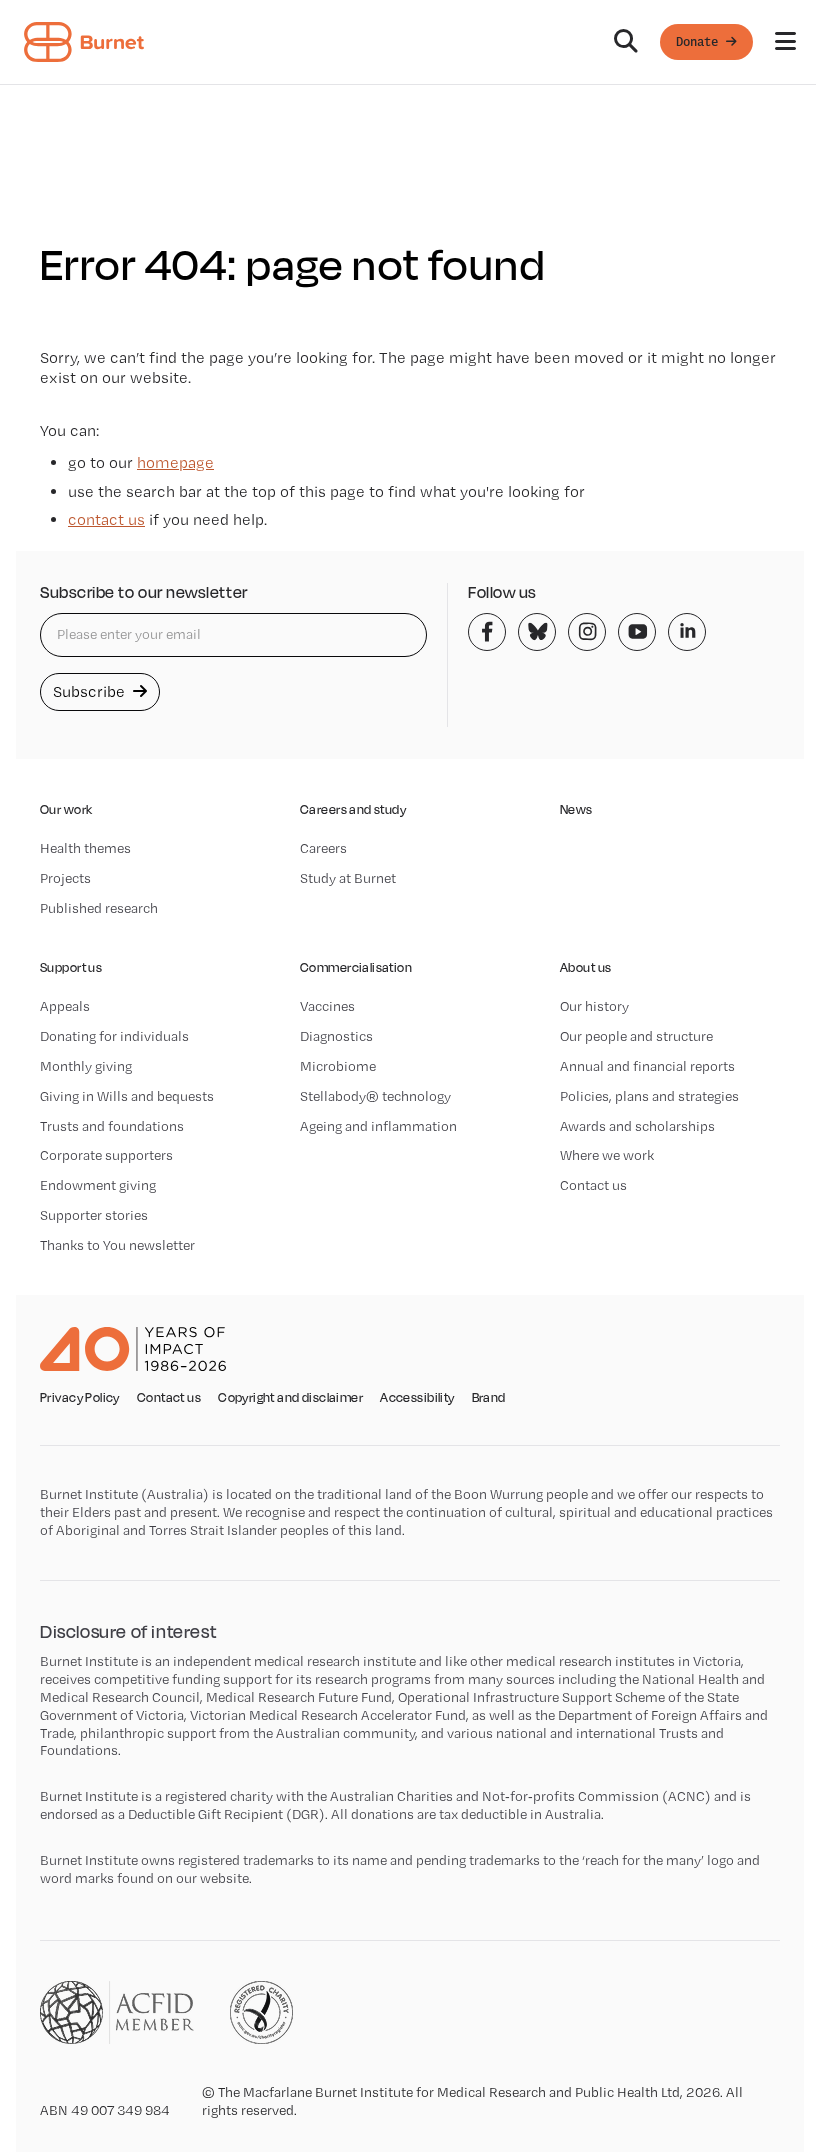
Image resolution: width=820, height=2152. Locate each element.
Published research (99, 908)
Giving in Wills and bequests (127, 1096)
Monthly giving (86, 1066)
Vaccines (327, 1006)
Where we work (607, 1155)
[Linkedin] (687, 632)
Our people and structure (636, 1036)
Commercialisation (356, 967)
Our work (66, 809)
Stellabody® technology (375, 1096)
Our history (594, 1006)
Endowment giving (98, 1185)
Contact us (593, 1185)
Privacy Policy (80, 1398)
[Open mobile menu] (785, 42)
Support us (71, 967)
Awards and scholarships (637, 1126)
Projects (65, 878)
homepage (175, 462)
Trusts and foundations (112, 1126)
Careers (323, 848)
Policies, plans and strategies (649, 1096)
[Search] (626, 42)
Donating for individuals (114, 1036)
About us (585, 967)
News (576, 809)
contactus (106, 519)
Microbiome (338, 1066)
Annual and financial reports (647, 1066)
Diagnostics (336, 1036)
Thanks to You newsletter (117, 1245)
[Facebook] (487, 632)
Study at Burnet (348, 878)
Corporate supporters (106, 1155)
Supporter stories (94, 1215)
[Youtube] (637, 632)
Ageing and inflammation (378, 1126)
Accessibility (417, 1398)
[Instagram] (587, 632)
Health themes (85, 848)
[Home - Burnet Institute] (84, 42)
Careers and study (353, 809)
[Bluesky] (537, 632)
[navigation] (410, 42)
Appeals (65, 1006)
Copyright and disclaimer (290, 1398)
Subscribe (91, 691)
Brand (489, 1398)
